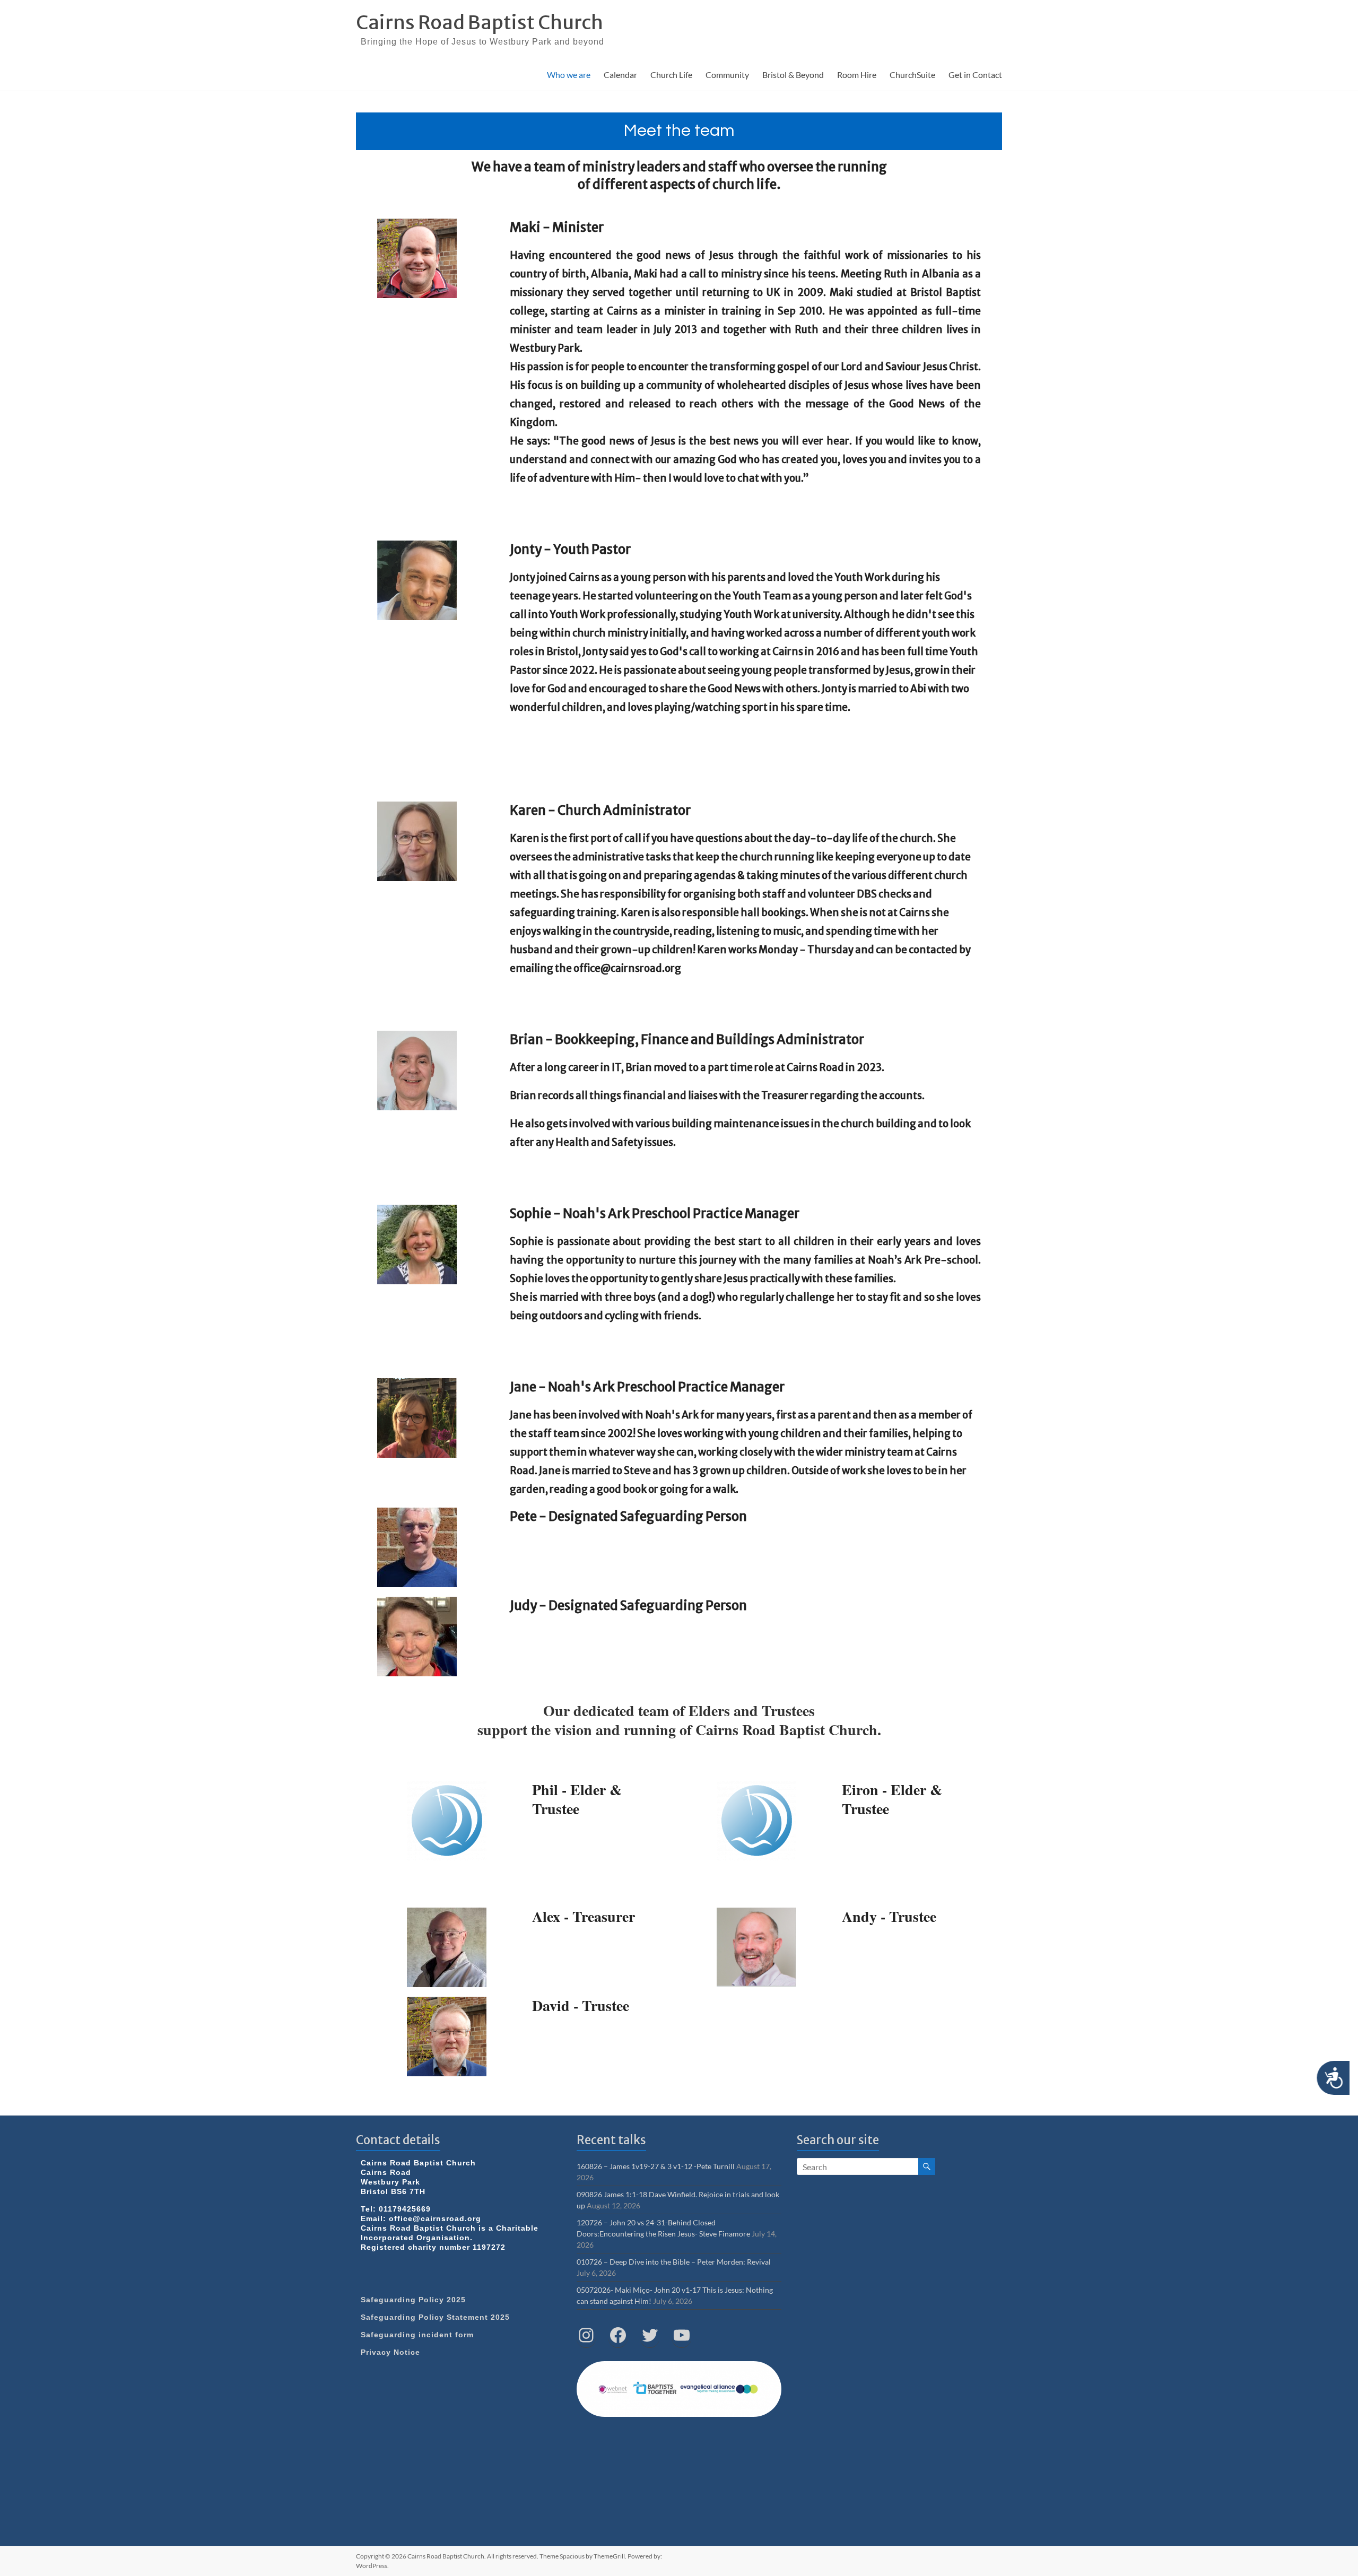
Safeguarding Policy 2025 (413, 2300)
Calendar (620, 75)
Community (727, 75)
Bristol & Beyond (793, 75)
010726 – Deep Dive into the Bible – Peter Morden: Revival (674, 2262)
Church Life (671, 75)
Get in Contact (975, 75)
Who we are (569, 75)
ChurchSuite (912, 75)
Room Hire (857, 75)
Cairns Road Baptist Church (480, 23)
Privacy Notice (390, 2352)
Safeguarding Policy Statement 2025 (435, 2317)
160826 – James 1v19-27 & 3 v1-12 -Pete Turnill (656, 2166)
